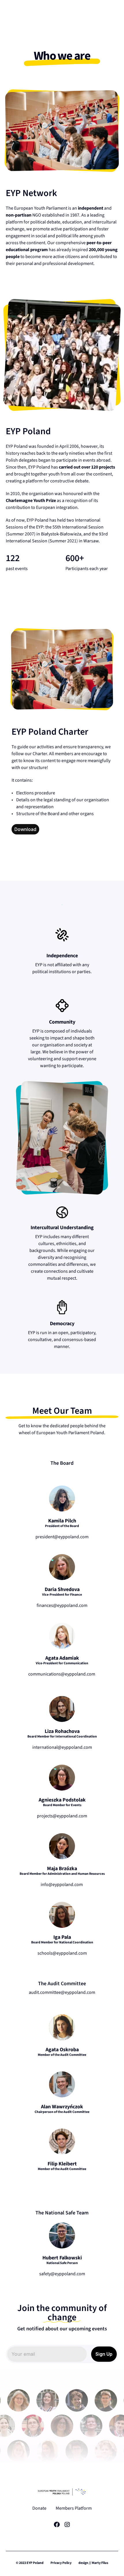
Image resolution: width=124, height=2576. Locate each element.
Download (25, 829)
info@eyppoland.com (62, 1885)
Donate (39, 2508)
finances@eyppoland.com (62, 1605)
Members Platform (74, 2508)
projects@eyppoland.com (62, 1816)
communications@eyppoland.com (62, 1674)
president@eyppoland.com (62, 1537)
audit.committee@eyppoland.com (62, 1992)
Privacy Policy (61, 2563)
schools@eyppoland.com (62, 1953)
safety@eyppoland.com (62, 2274)
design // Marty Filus (93, 2563)
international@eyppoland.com (62, 1747)
